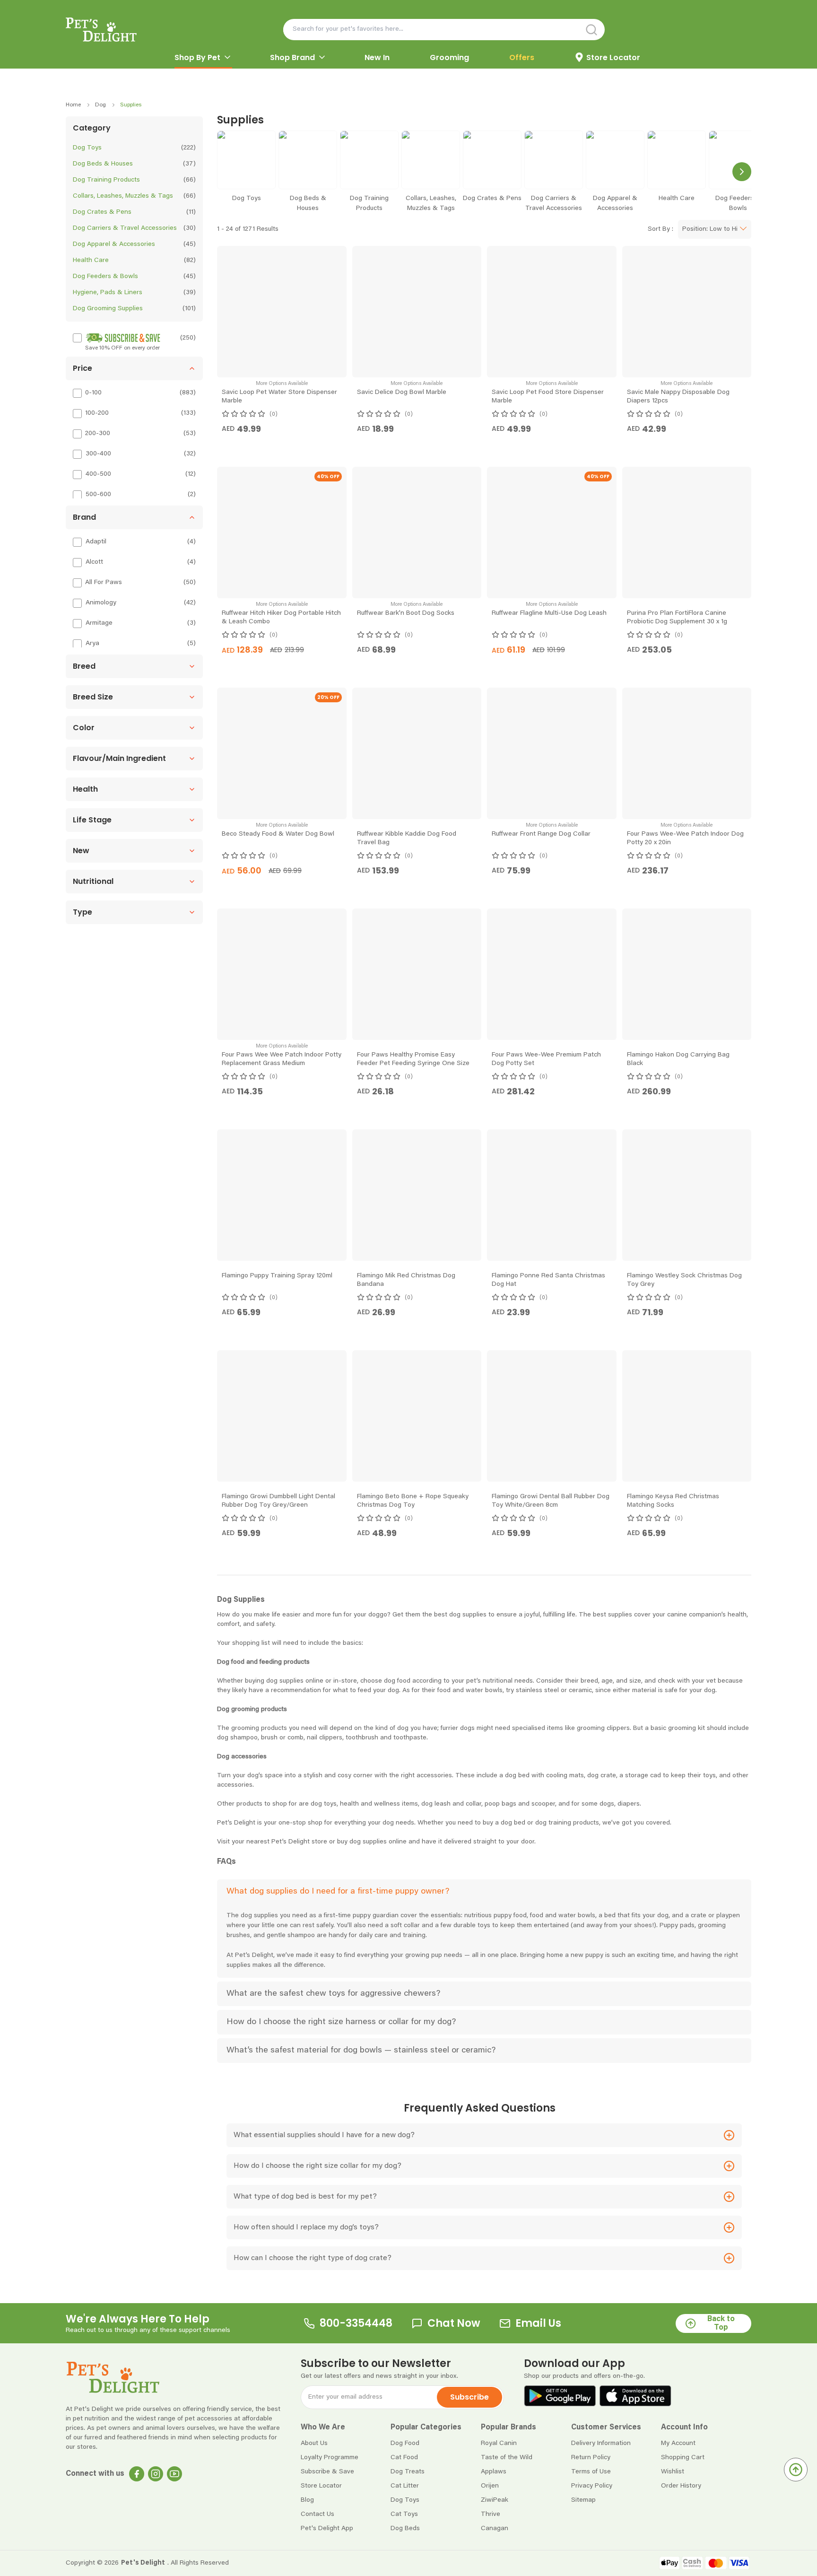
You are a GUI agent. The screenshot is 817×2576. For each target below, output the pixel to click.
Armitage (99, 623)
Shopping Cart (683, 2458)
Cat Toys (404, 2515)
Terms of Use (591, 2472)
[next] (742, 172)
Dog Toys (405, 2500)
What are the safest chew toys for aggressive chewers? (333, 1994)
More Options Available (282, 384)
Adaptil (96, 542)
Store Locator (321, 2486)
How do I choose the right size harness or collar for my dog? (341, 2022)
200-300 (98, 434)
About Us (314, 2444)
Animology (101, 603)
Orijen (490, 2486)
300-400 (98, 454)
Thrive (491, 2515)
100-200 (97, 413)
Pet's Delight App (327, 2529)
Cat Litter (405, 2486)
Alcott (94, 562)
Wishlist (673, 2472)
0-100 (93, 393)
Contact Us (317, 2515)
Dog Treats (408, 2472)
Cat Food (404, 2458)
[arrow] (227, 57)
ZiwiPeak (495, 2500)
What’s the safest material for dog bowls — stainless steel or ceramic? (361, 2051)
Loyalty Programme (330, 2458)
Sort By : (661, 229)
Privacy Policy (592, 2486)
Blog (307, 2500)
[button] (134, 368)
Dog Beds (405, 2529)
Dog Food (405, 2444)
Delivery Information (601, 2444)
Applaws (494, 2472)
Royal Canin (499, 2444)
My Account (678, 2444)
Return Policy (591, 2458)
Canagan (495, 2529)
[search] (592, 30)
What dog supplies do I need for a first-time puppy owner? (338, 1892)
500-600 (98, 495)
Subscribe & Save (327, 2472)
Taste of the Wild (507, 2458)
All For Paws (104, 583)
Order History (681, 2486)
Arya (92, 644)
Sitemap (583, 2500)
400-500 (98, 474)
